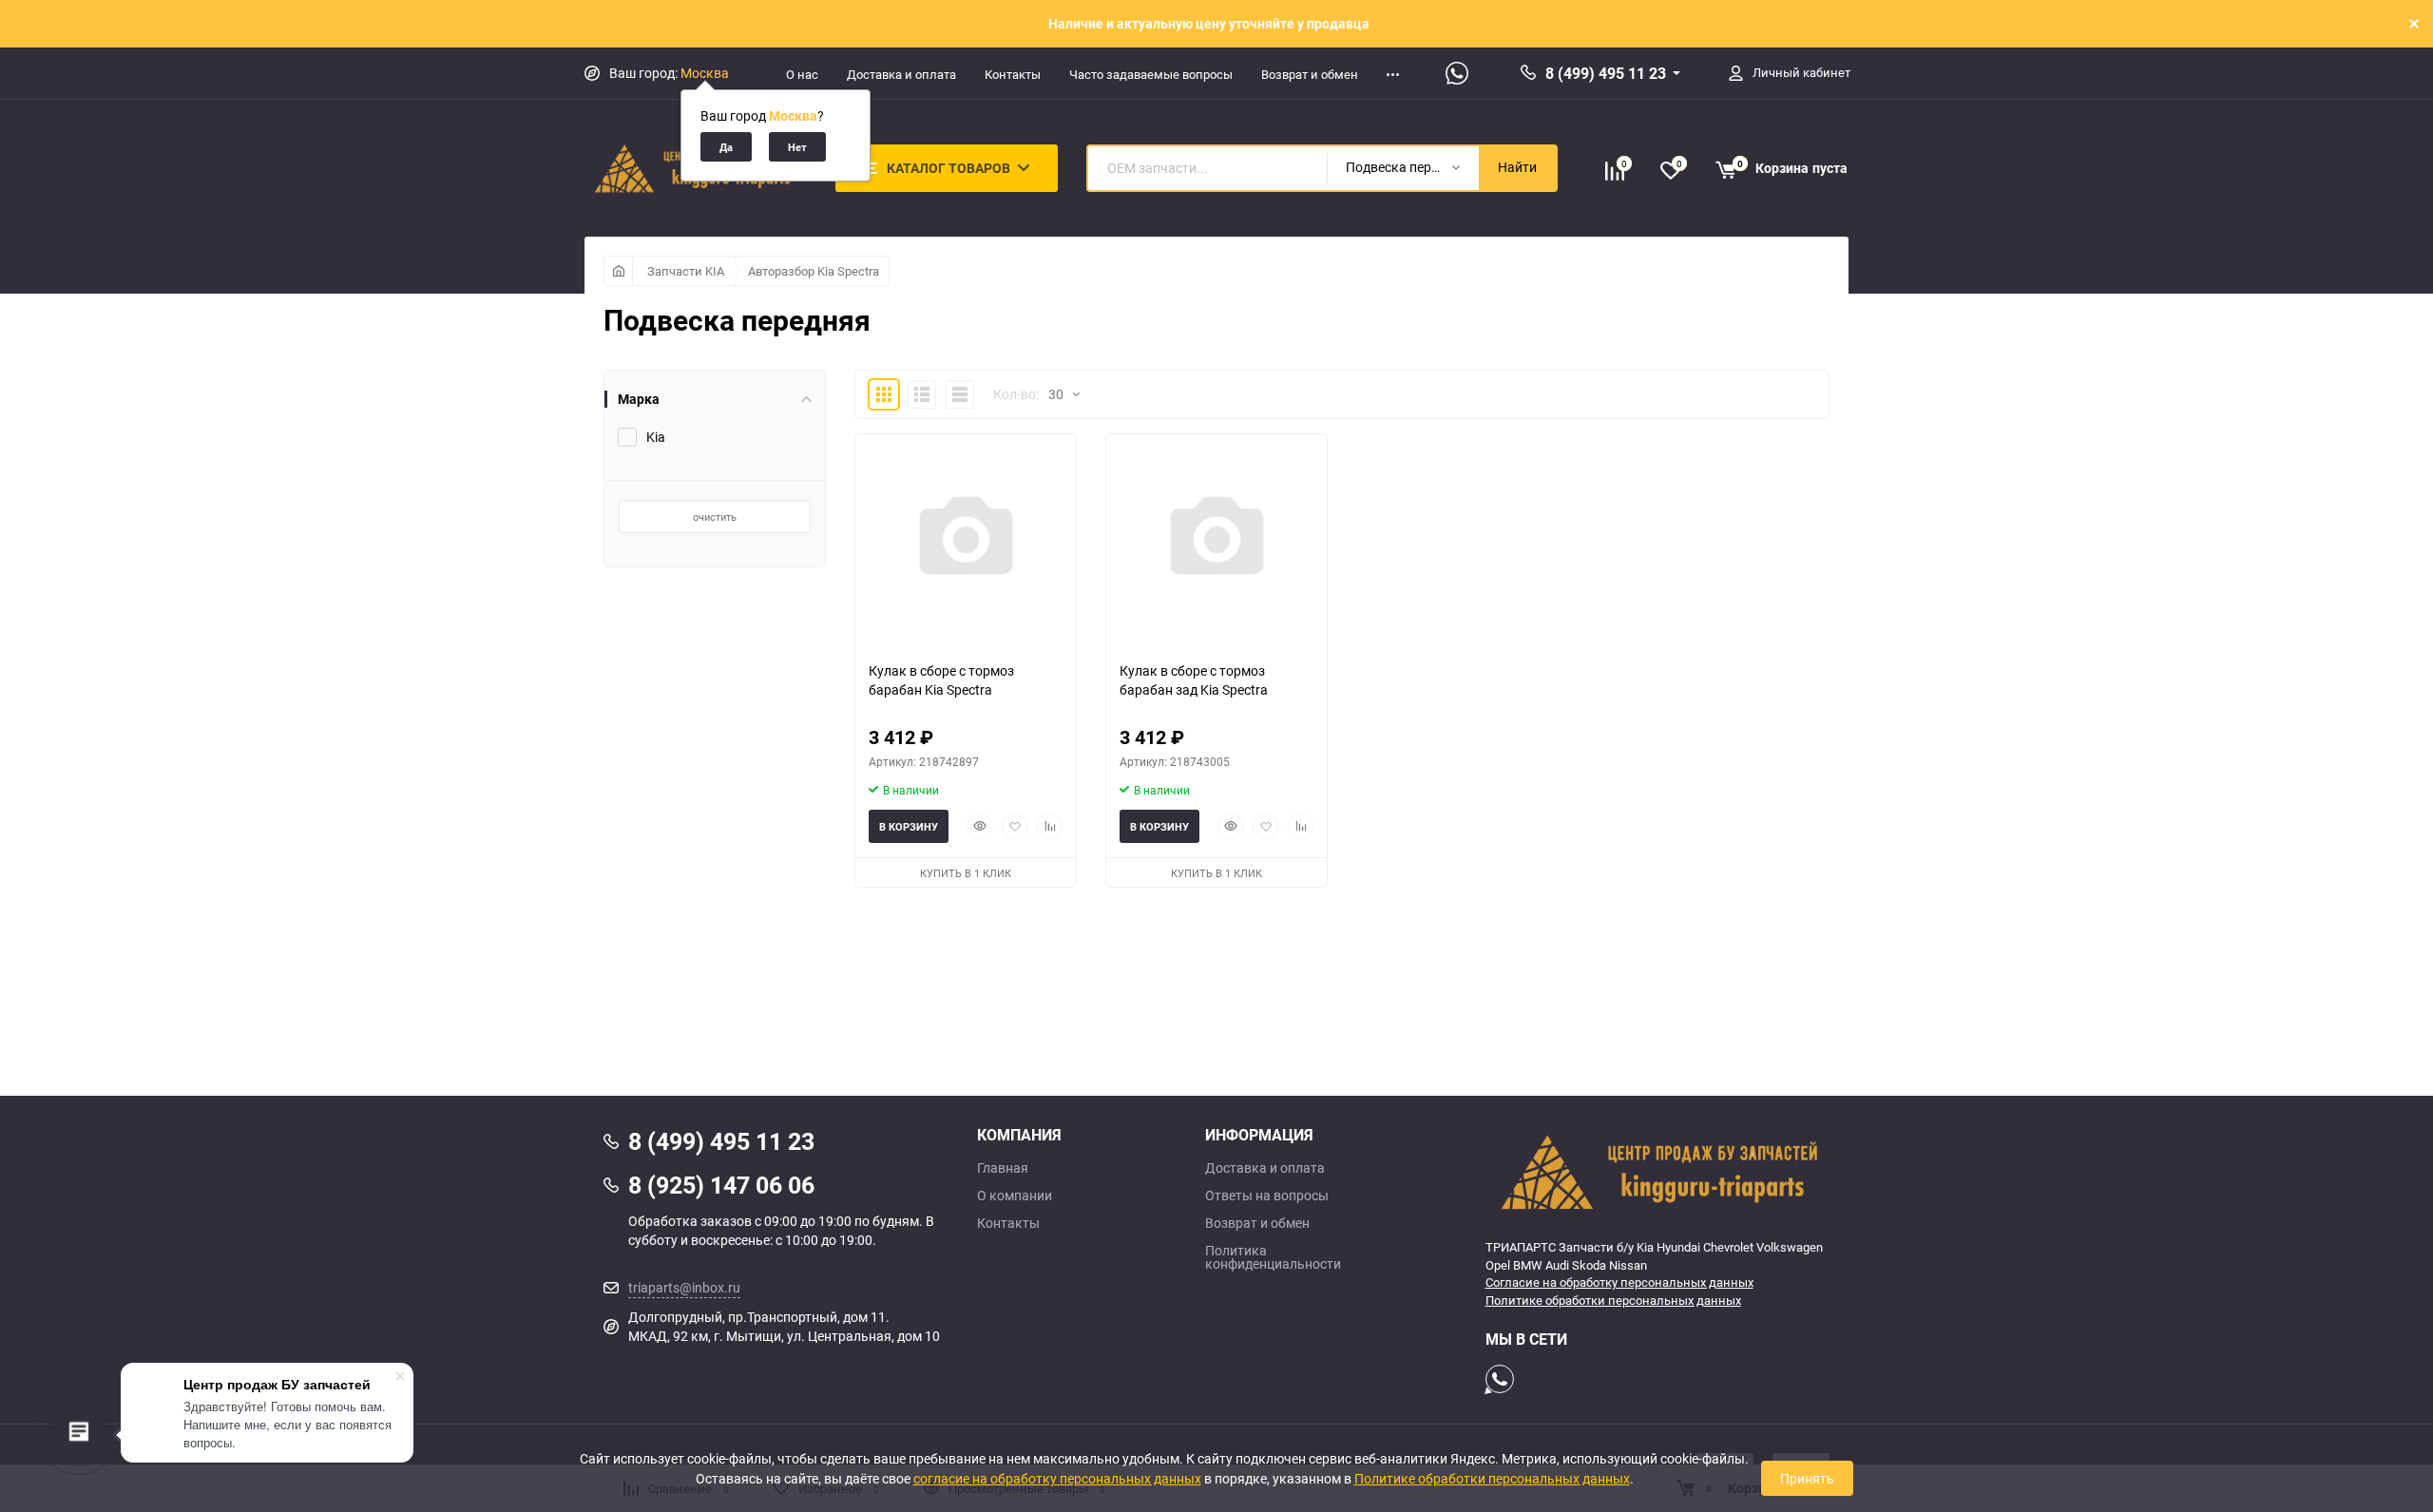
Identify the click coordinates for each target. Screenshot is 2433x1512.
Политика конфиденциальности (1273, 1257)
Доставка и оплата (901, 74)
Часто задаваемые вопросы (1151, 74)
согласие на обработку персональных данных (1057, 1478)
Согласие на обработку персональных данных (1619, 1282)
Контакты (1013, 74)
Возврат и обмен (1310, 74)
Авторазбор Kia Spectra (814, 271)
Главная (1003, 1168)
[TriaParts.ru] (1658, 1172)
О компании (1015, 1196)
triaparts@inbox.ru (684, 1287)
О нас (802, 74)
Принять (1807, 1478)
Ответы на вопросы (1267, 1196)
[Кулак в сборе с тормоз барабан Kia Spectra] (966, 540)
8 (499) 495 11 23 (1606, 73)
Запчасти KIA (686, 271)
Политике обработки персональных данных (1613, 1300)
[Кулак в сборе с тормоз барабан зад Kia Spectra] (1216, 540)
